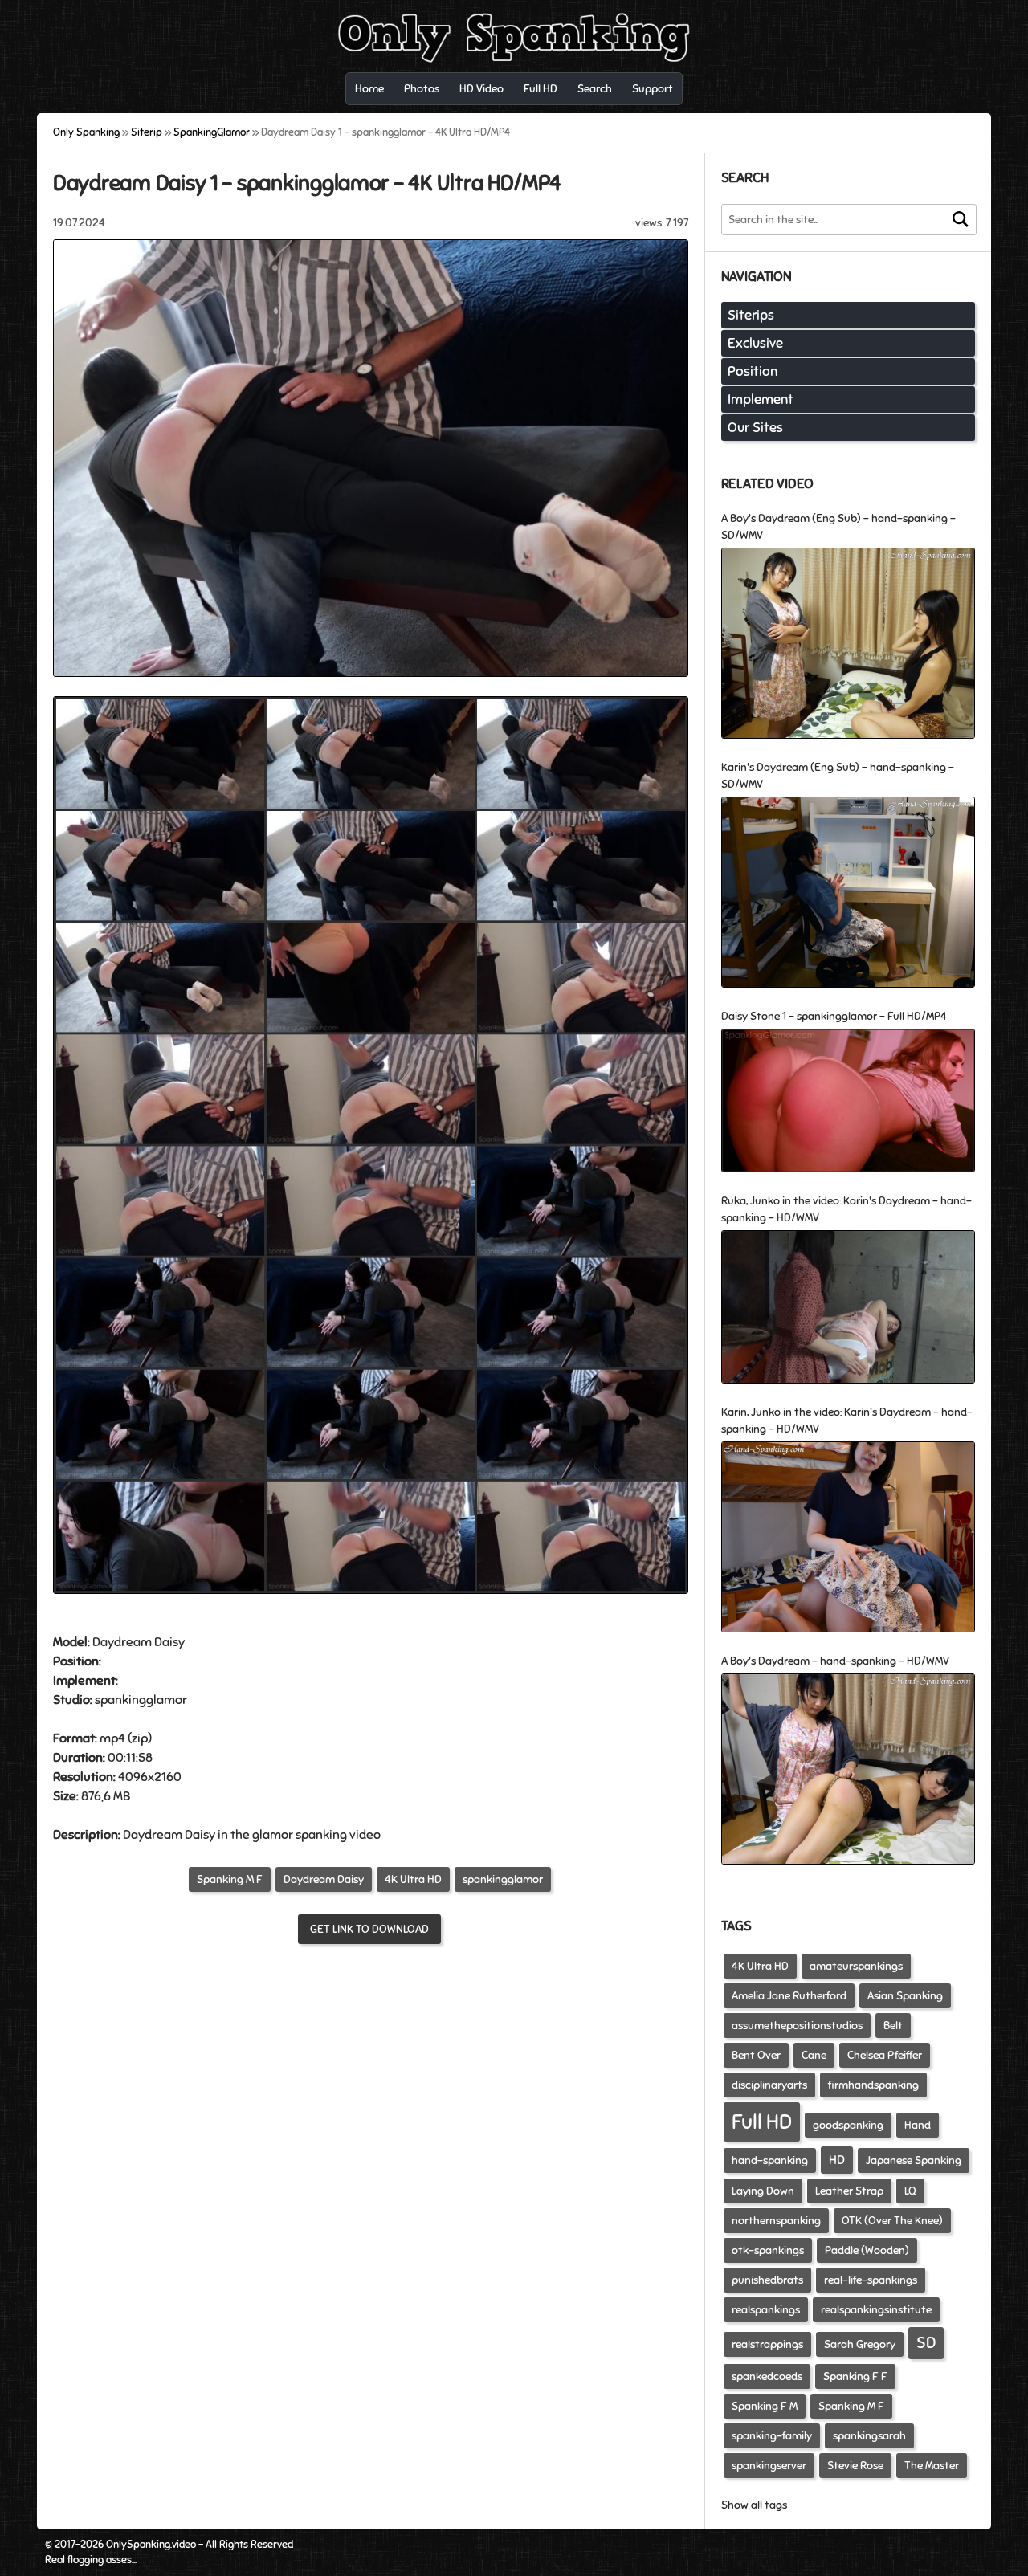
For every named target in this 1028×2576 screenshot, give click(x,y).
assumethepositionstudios (797, 2026)
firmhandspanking (873, 2085)
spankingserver (769, 2466)
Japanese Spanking (914, 2160)
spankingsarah (869, 2436)
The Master (932, 2466)
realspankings (766, 2310)
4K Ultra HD (413, 1879)
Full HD (762, 2122)
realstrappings (767, 2344)
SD (926, 2343)
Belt (893, 2026)
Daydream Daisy (324, 1879)
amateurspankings (856, 1966)
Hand (918, 2125)
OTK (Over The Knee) (892, 2221)
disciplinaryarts (769, 2085)
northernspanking (776, 2221)
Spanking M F (230, 1879)
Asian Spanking (905, 1996)
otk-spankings (768, 2250)
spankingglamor (503, 1879)
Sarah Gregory (860, 2344)
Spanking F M (765, 2406)
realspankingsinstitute (876, 2310)
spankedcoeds (767, 2376)
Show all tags (754, 2505)
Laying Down (763, 2191)
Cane (814, 2055)
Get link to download (369, 1929)
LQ (910, 2191)
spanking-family (772, 2436)
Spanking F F (855, 2376)
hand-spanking (770, 2160)
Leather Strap (849, 2191)
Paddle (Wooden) (867, 2250)
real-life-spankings (871, 2280)
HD (837, 2160)
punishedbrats (767, 2280)
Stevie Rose (855, 2466)
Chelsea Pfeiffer (885, 2055)
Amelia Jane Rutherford (789, 1996)
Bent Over (756, 2055)
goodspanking (848, 2125)
